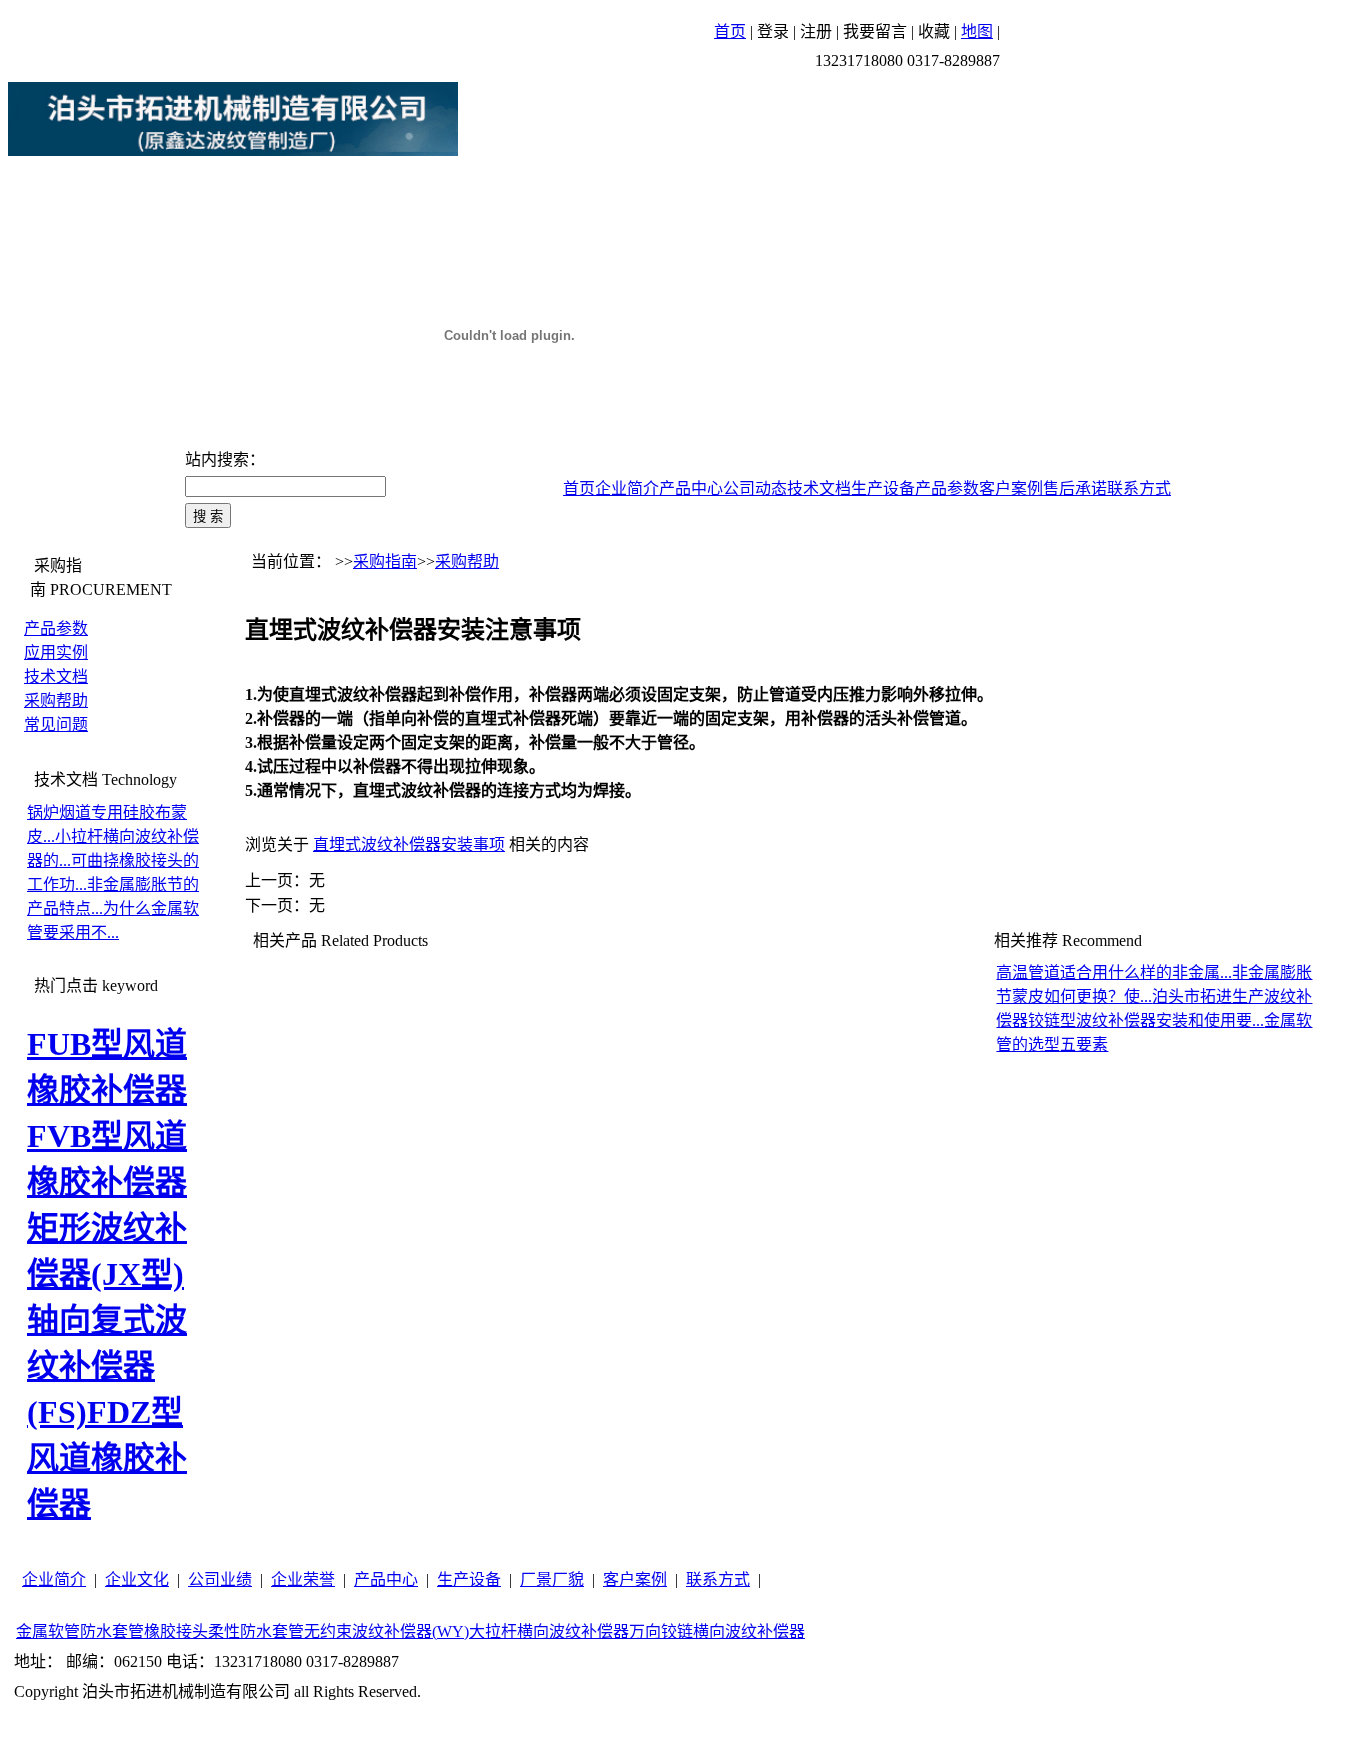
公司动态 (755, 488)
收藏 (934, 31)
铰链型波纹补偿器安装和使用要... (1146, 1020)
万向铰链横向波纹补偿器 (717, 1631)
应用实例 (56, 652)
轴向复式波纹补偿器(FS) (107, 1366)
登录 (773, 31)
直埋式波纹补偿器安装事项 (409, 844)
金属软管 (48, 1631)
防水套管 (112, 1631)
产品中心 (691, 488)
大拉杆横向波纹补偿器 (549, 1631)
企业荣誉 (303, 1579)
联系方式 (1139, 488)
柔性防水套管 (256, 1631)
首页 (730, 31)
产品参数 (947, 488)
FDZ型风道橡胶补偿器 (107, 1458)
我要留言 (875, 31)
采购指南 (385, 561)
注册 (816, 31)
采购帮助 (56, 700)
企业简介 (627, 488)
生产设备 (883, 488)
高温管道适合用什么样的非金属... (1114, 972)
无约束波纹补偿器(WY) (386, 1631)
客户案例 (1011, 488)
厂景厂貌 (552, 1579)
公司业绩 (220, 1579)
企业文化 (137, 1579)
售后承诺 (1075, 488)
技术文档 (819, 488)
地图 (977, 31)
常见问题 (56, 724)
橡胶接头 (176, 1631)
